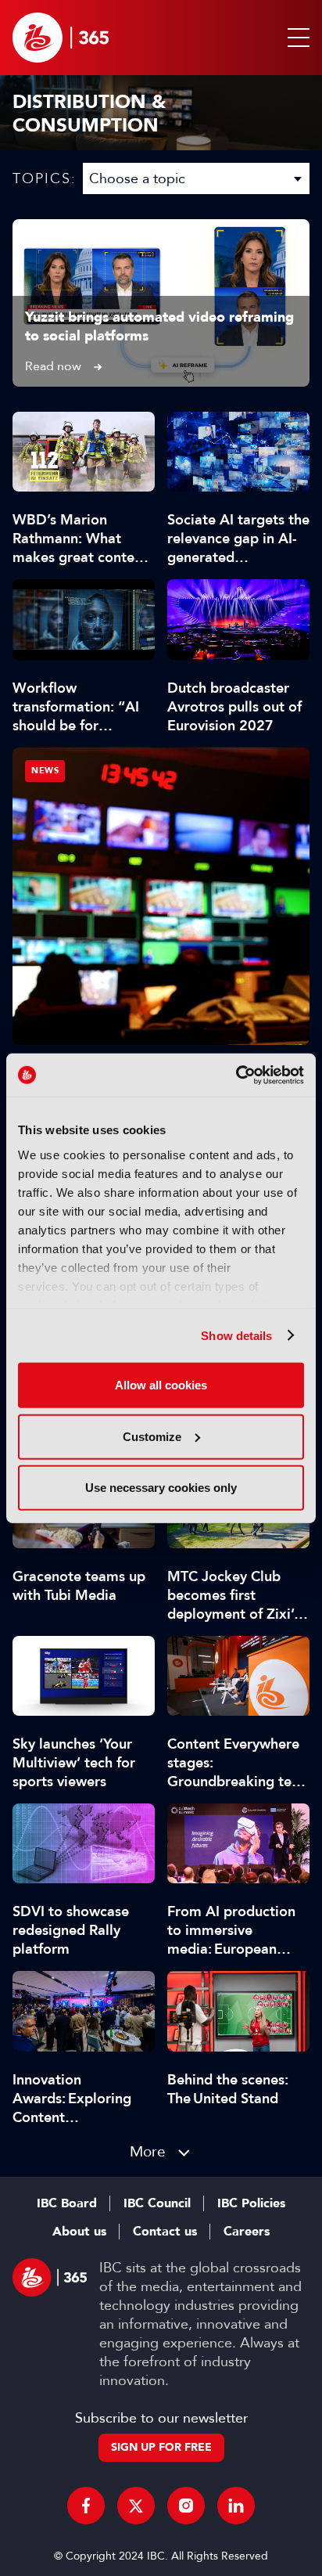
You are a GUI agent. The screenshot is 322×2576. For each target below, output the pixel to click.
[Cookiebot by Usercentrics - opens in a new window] (236, 1075)
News (45, 771)
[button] (295, 38)
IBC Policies (251, 2203)
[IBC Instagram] (186, 2506)
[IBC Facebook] (86, 2506)
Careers (247, 2232)
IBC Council (157, 2203)
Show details (236, 1335)
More (148, 2151)
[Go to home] (61, 38)
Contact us (165, 2232)
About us (79, 2232)
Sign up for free (161, 2447)
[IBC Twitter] (136, 2506)
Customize (152, 1436)
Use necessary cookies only (161, 1488)
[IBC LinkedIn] (236, 2506)
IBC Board (67, 2203)
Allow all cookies (161, 1385)
